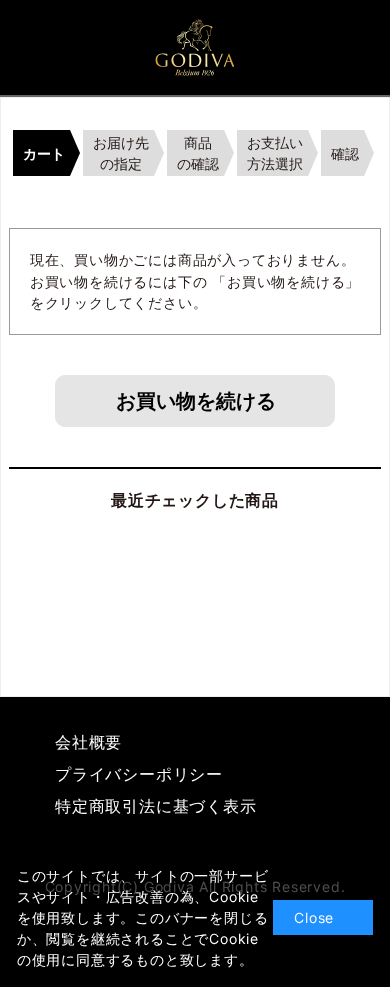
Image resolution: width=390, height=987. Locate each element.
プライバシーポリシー (139, 774)
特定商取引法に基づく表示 (156, 806)
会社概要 (88, 742)
